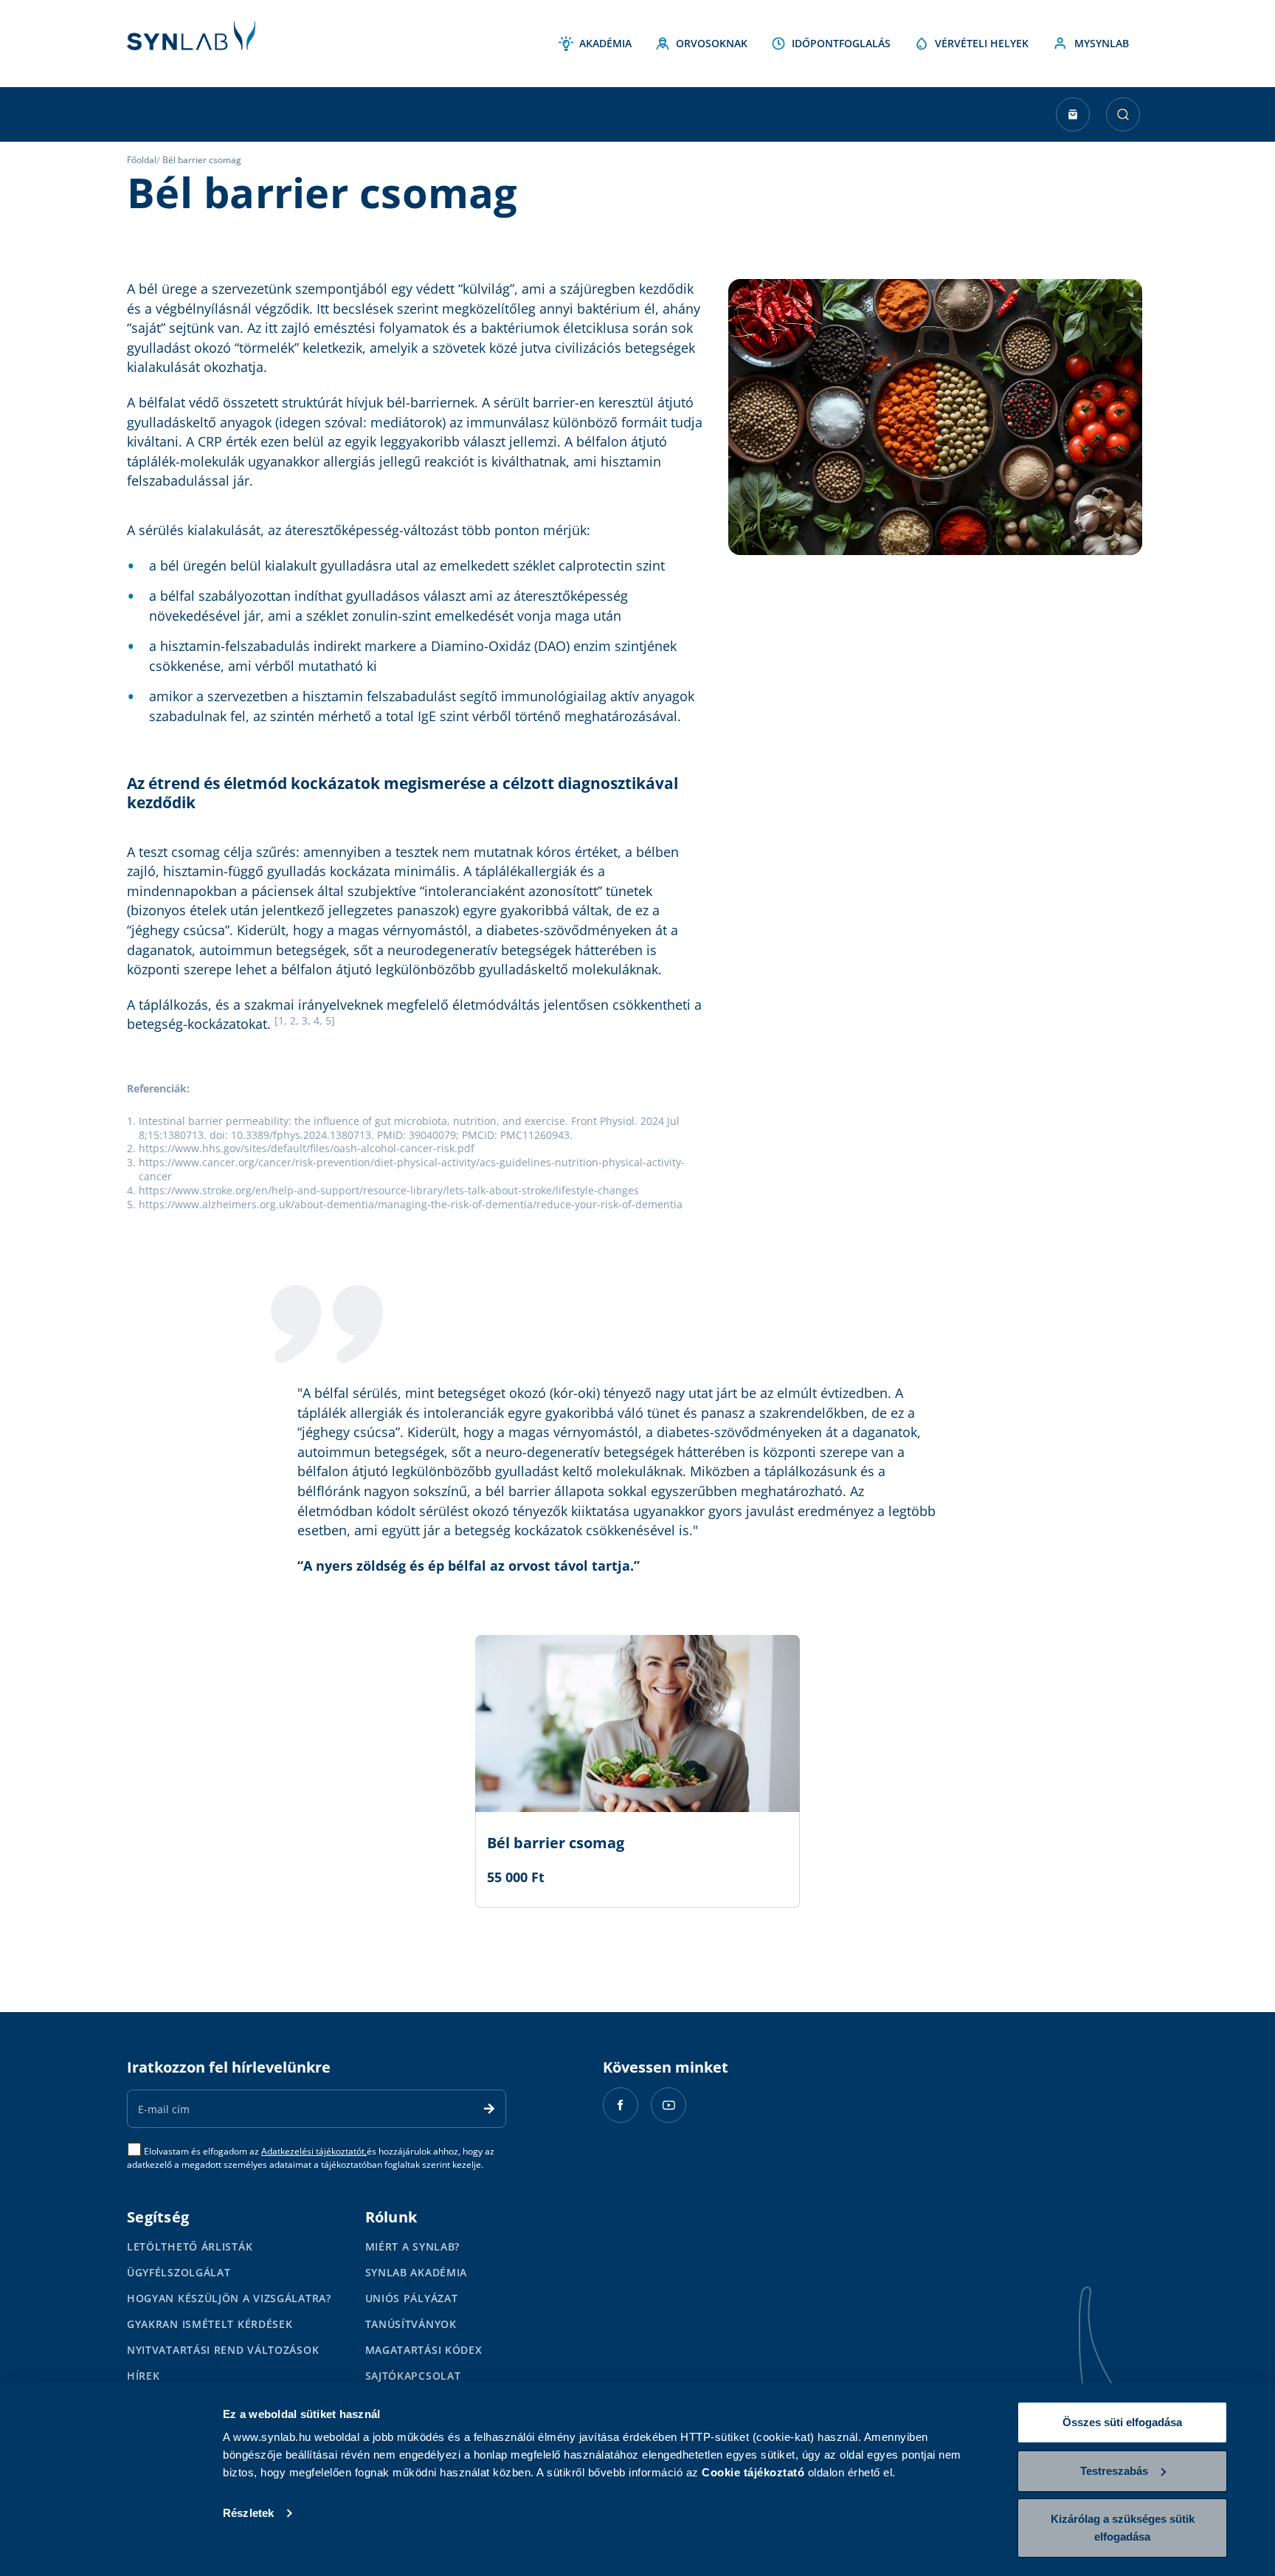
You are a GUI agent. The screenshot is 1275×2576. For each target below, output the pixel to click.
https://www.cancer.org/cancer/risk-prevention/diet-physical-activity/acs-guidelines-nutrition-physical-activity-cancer (412, 1169)
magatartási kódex (424, 2350)
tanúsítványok (411, 2324)
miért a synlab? (413, 2246)
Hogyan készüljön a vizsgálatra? (229, 2298)
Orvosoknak (712, 43)
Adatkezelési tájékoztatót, (314, 2151)
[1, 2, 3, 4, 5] (305, 1021)
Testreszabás (1114, 2471)
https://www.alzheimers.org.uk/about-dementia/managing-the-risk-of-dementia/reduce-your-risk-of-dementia (411, 1204)
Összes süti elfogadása (1122, 2422)
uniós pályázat (412, 2298)
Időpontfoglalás (841, 43)
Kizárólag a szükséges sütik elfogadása (1123, 2528)
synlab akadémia (417, 2272)
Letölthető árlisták (190, 2246)
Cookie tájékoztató (753, 2472)
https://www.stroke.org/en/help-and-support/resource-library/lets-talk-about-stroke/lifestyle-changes (389, 1190)
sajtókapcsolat (413, 2376)
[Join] (489, 2109)
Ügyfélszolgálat (179, 2272)
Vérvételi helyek (982, 43)
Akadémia (605, 43)
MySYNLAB (1102, 43)
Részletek (248, 2513)
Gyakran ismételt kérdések (210, 2324)
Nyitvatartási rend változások (223, 2350)
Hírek (144, 2376)
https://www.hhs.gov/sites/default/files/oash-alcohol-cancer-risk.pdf (307, 1148)
